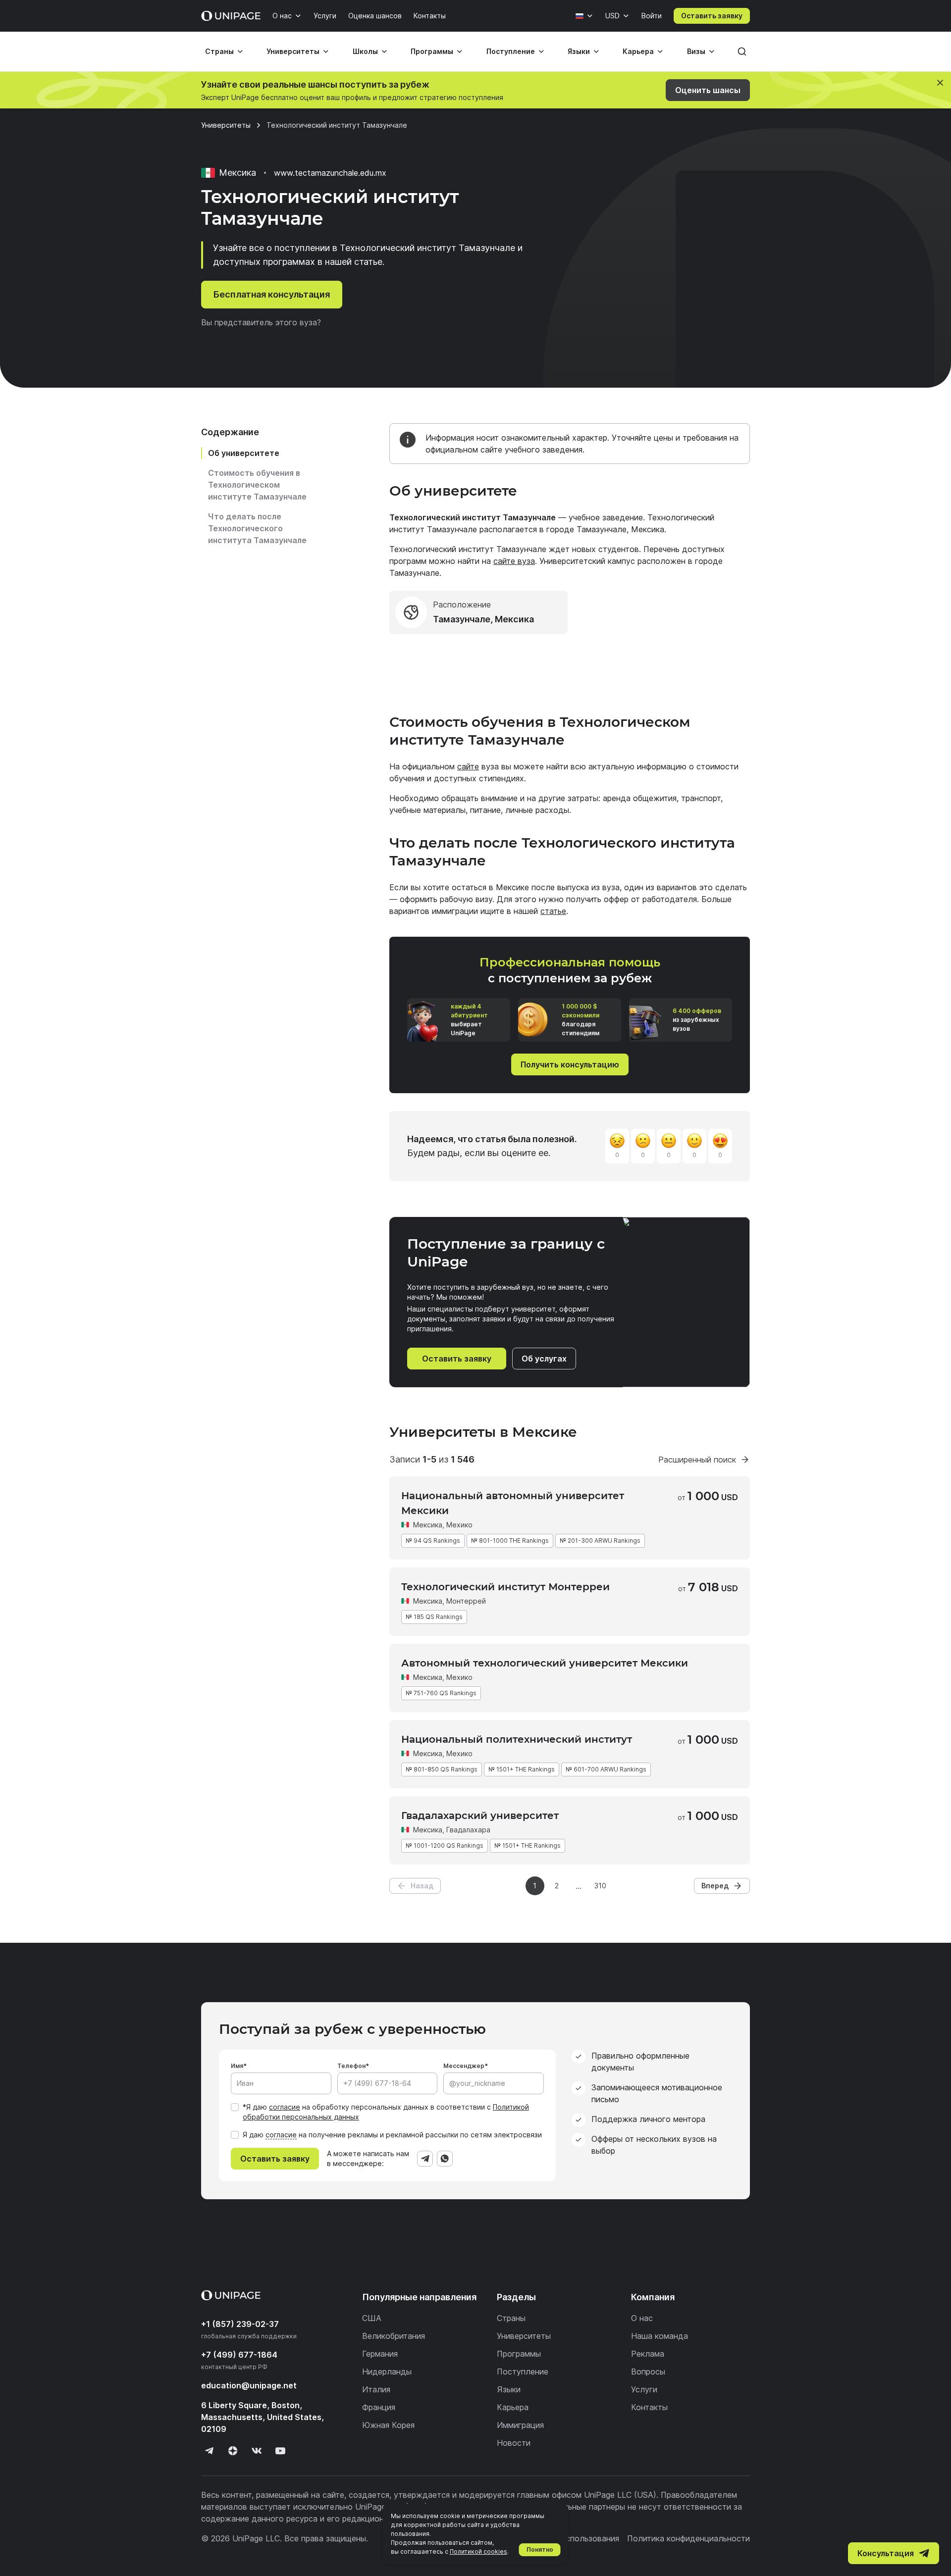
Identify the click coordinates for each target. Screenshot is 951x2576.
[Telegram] (425, 2159)
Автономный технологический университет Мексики (545, 1663)
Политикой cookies (478, 2551)
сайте (468, 766)
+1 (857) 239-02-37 (240, 2324)
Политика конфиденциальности (688, 2538)
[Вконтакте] (257, 2451)
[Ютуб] (280, 2451)
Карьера (638, 51)
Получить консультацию (570, 1064)
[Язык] (584, 16)
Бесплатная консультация (272, 294)
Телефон (351, 2066)
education (249, 2385)
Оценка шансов (375, 16)
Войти (652, 16)
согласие (285, 2107)
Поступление (511, 51)
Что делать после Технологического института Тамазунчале (257, 528)
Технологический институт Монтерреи (505, 1587)
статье (553, 911)
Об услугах (544, 1359)
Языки (579, 51)
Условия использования (573, 2538)
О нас (282, 16)
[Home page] (231, 16)
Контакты (430, 16)
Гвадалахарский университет (480, 1816)
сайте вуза (514, 561)
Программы (432, 51)
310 (600, 1886)
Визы (696, 51)
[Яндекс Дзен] (233, 2451)
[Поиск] (742, 51)
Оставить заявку (712, 16)
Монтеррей (466, 1601)
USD (612, 16)
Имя (237, 2066)
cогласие (281, 2135)
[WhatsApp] (445, 2159)
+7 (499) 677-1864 (239, 2355)
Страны (219, 51)
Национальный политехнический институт (517, 1739)
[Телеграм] (209, 2451)
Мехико (459, 1525)
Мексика (428, 1525)
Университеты (293, 51)
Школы (365, 51)
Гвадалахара (468, 1830)
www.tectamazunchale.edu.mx (330, 173)
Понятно (540, 2550)
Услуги (325, 16)
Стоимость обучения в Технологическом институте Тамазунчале (257, 485)
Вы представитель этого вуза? (261, 322)
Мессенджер (464, 2066)
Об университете (244, 453)
